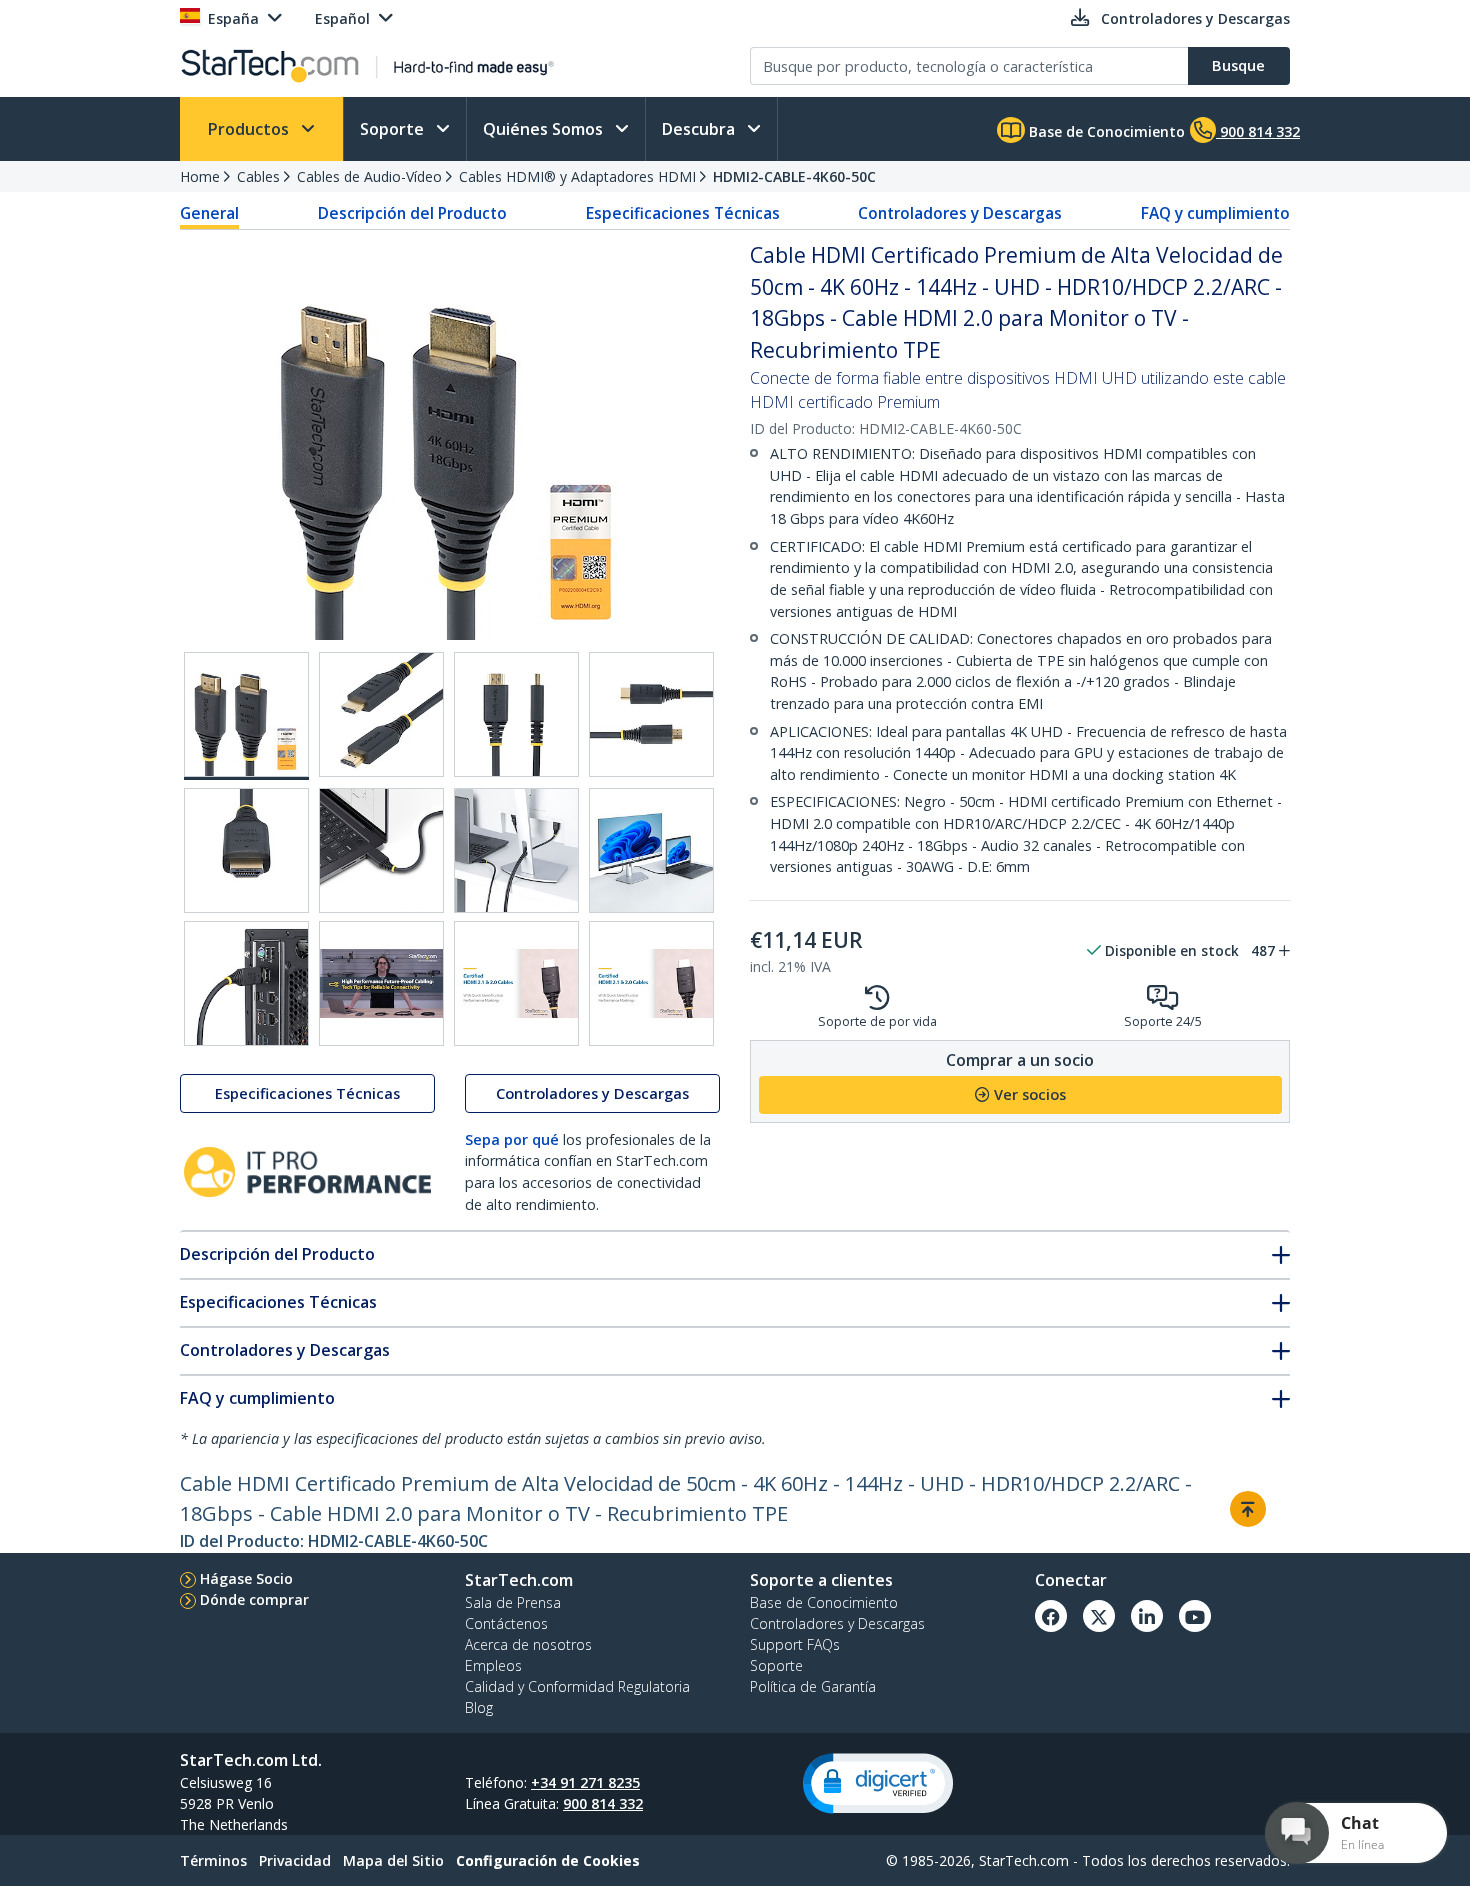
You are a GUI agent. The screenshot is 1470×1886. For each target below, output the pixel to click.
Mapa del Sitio (393, 1860)
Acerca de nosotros (528, 1644)
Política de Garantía (813, 1686)
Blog (479, 1707)
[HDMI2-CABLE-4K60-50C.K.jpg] (381, 714)
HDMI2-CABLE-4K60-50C (794, 176)
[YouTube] (1195, 1616)
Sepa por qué (512, 1139)
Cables (258, 176)
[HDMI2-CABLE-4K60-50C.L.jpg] (516, 714)
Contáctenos (506, 1623)
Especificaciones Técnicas (683, 213)
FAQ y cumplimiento (1215, 213)
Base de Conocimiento (1105, 131)
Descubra (700, 129)
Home (200, 176)
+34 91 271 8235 (585, 1782)
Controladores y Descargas (960, 213)
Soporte (394, 129)
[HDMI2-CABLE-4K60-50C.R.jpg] (246, 983)
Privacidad (295, 1860)
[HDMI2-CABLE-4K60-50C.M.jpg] (651, 714)
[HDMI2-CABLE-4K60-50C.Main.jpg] (246, 716)
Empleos (493, 1665)
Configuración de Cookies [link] (548, 1860)
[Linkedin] (1147, 1616)
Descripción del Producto (412, 213)
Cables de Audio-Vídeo (369, 176)
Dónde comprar (254, 1599)
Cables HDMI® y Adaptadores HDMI (577, 176)
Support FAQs (795, 1644)
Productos (250, 129)
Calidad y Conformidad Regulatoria (577, 1686)
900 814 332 (603, 1803)
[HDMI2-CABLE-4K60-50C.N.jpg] (246, 850)
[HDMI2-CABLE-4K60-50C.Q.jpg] (651, 850)
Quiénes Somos (545, 129)
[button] (878, 1783)
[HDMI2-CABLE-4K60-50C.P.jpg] (516, 850)
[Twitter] (1099, 1616)
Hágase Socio (246, 1578)
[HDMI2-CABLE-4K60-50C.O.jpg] (381, 850)
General (209, 213)
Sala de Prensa (513, 1602)
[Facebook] (1051, 1616)
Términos (213, 1860)
